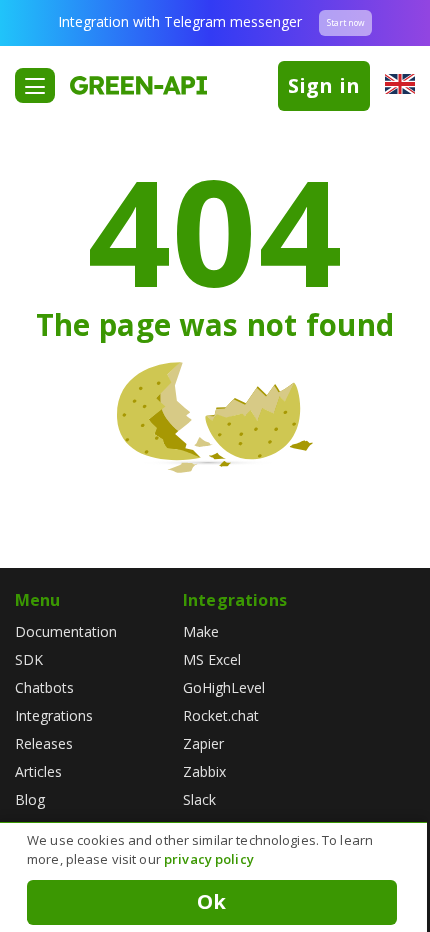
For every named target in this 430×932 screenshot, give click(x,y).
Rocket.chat (221, 715)
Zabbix (204, 771)
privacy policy (209, 859)
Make (201, 631)
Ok (211, 901)
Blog (30, 799)
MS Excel (212, 659)
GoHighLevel (224, 687)
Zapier (203, 743)
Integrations (54, 715)
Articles (38, 771)
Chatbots (44, 687)
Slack (199, 799)
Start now (345, 22)
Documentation (66, 631)
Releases (44, 743)
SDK (29, 659)
